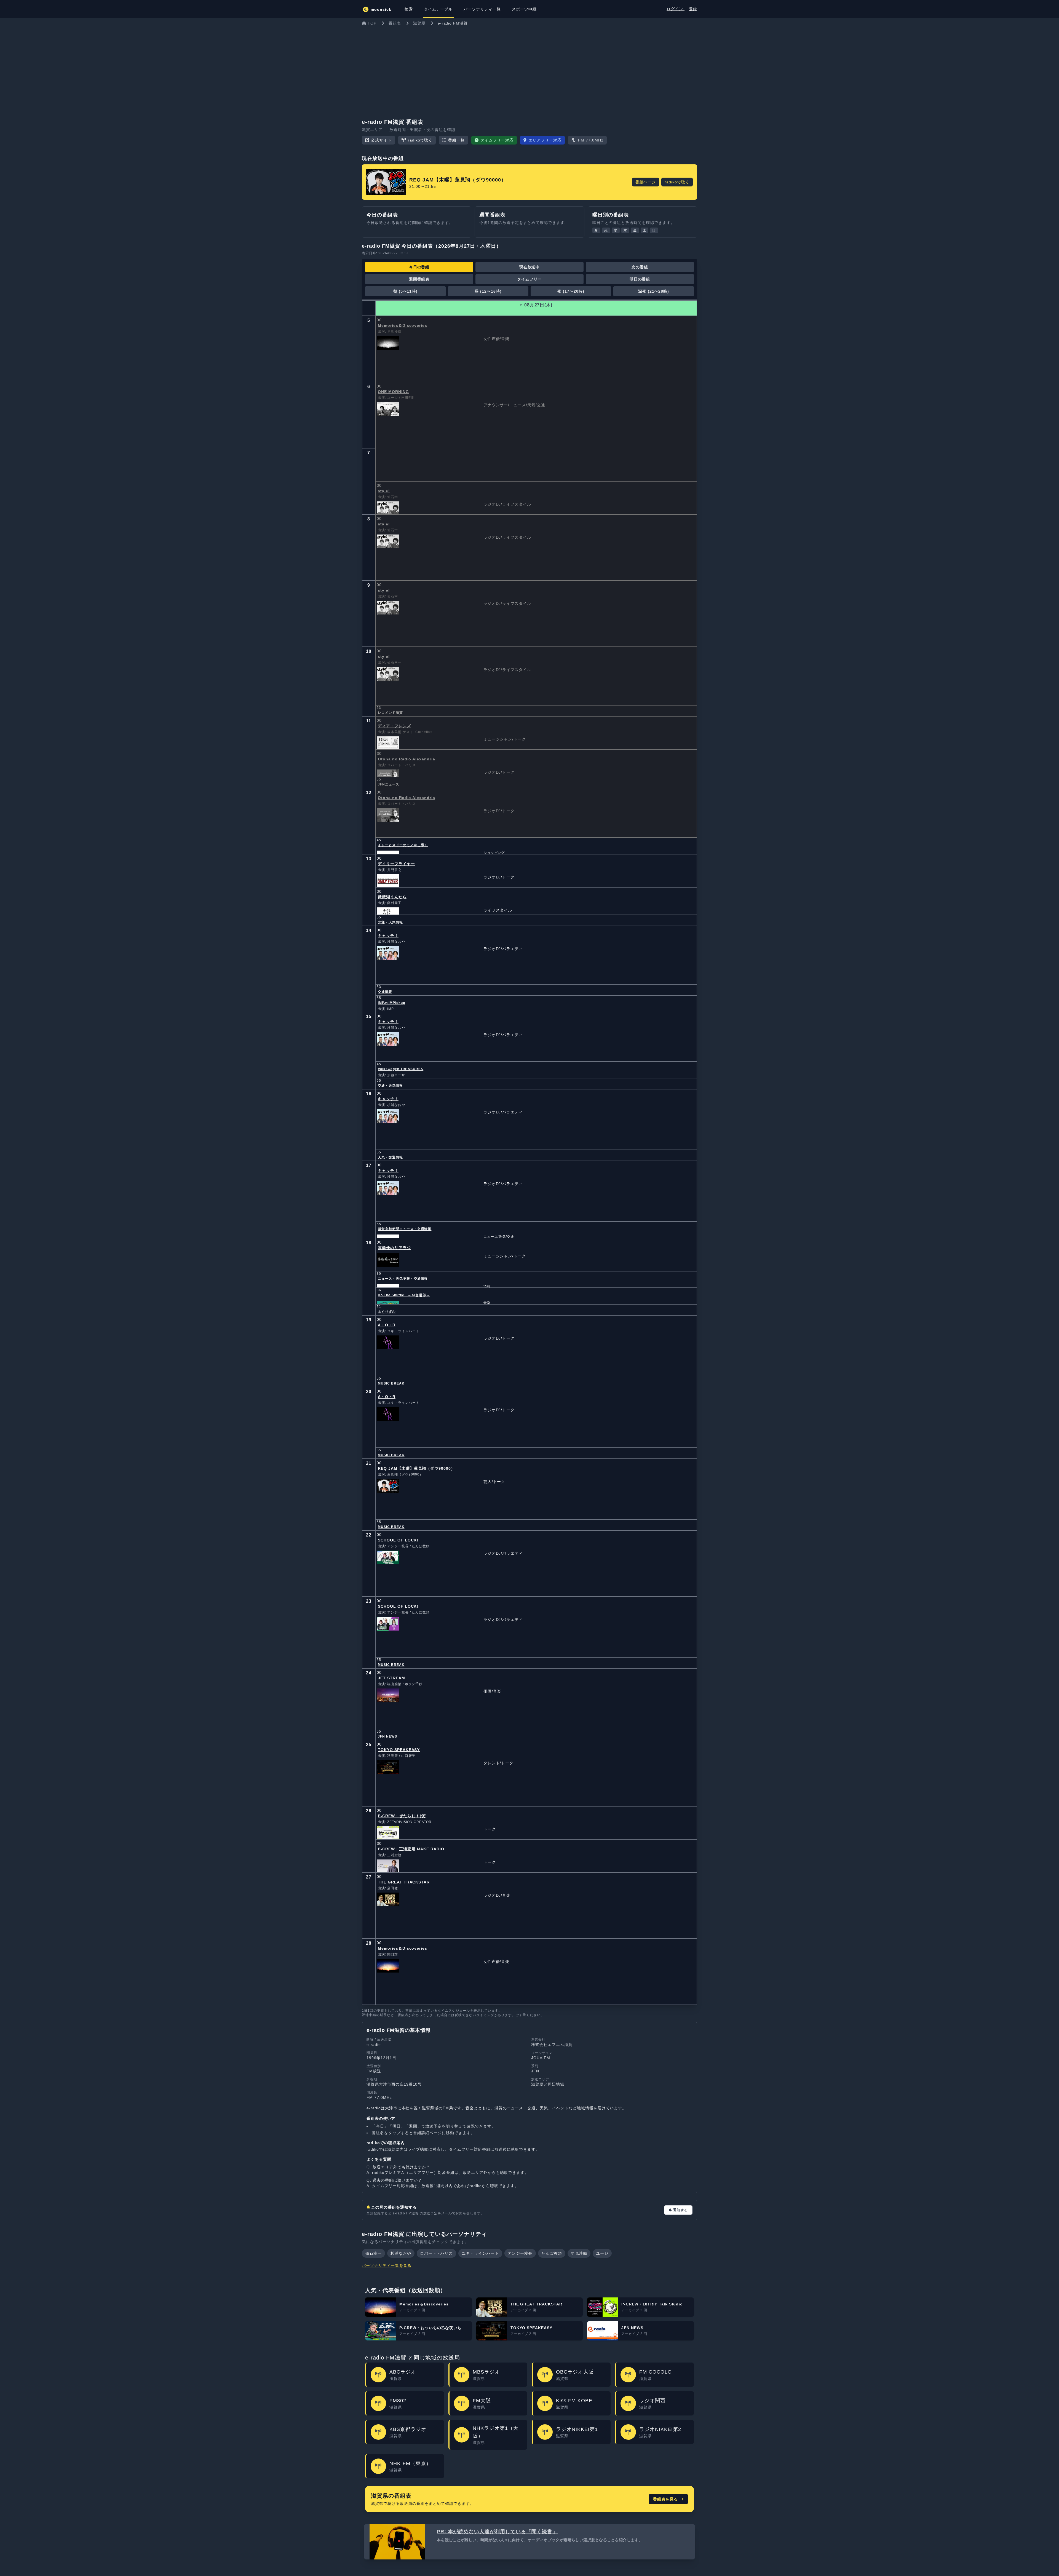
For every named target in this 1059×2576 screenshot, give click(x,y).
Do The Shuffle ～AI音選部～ (404, 1295)
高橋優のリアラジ (394, 1248)
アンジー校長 (520, 2253)
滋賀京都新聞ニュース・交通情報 (405, 1229)
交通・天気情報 (390, 922)
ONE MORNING (393, 392)
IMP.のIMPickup (391, 1003)
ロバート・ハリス (437, 2253)
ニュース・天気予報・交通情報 (403, 1279)
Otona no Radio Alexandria (407, 759)
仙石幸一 (373, 2253)
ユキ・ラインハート (480, 2253)
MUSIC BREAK (391, 1383)
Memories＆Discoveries (403, 325)
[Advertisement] (529, 70)
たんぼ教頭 (552, 2253)
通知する (680, 2210)
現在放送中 (530, 267)
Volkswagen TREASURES (401, 1069)
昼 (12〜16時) (488, 291)
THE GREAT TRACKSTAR (404, 1882)
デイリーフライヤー (396, 864)
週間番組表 (419, 279)
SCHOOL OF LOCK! (398, 1540)
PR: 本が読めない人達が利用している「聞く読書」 (497, 2532)
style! (384, 491)
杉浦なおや (401, 2253)
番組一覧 (456, 140)
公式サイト (381, 140)
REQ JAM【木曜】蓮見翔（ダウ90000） (416, 1468)
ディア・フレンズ (394, 726)
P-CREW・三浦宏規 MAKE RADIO (411, 1849)
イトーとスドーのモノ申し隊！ (403, 845)
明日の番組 (640, 279)
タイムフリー (529, 279)
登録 (693, 9)
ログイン (676, 9)
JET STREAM (391, 1678)
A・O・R (387, 1325)
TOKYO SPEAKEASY (399, 1750)
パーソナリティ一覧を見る (387, 2265)
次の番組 (640, 267)
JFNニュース (389, 784)
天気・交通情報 (390, 1157)
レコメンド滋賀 (390, 713)
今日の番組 (419, 267)
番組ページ (646, 182)
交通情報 (385, 992)
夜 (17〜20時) (571, 291)
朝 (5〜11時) (406, 291)
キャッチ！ (388, 936)
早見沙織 (579, 2253)
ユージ (602, 2253)
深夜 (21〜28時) (654, 291)
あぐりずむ (387, 1312)
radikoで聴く (420, 140)
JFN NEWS (387, 1736)
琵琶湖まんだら (392, 897)
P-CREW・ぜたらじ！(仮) (402, 1816)
